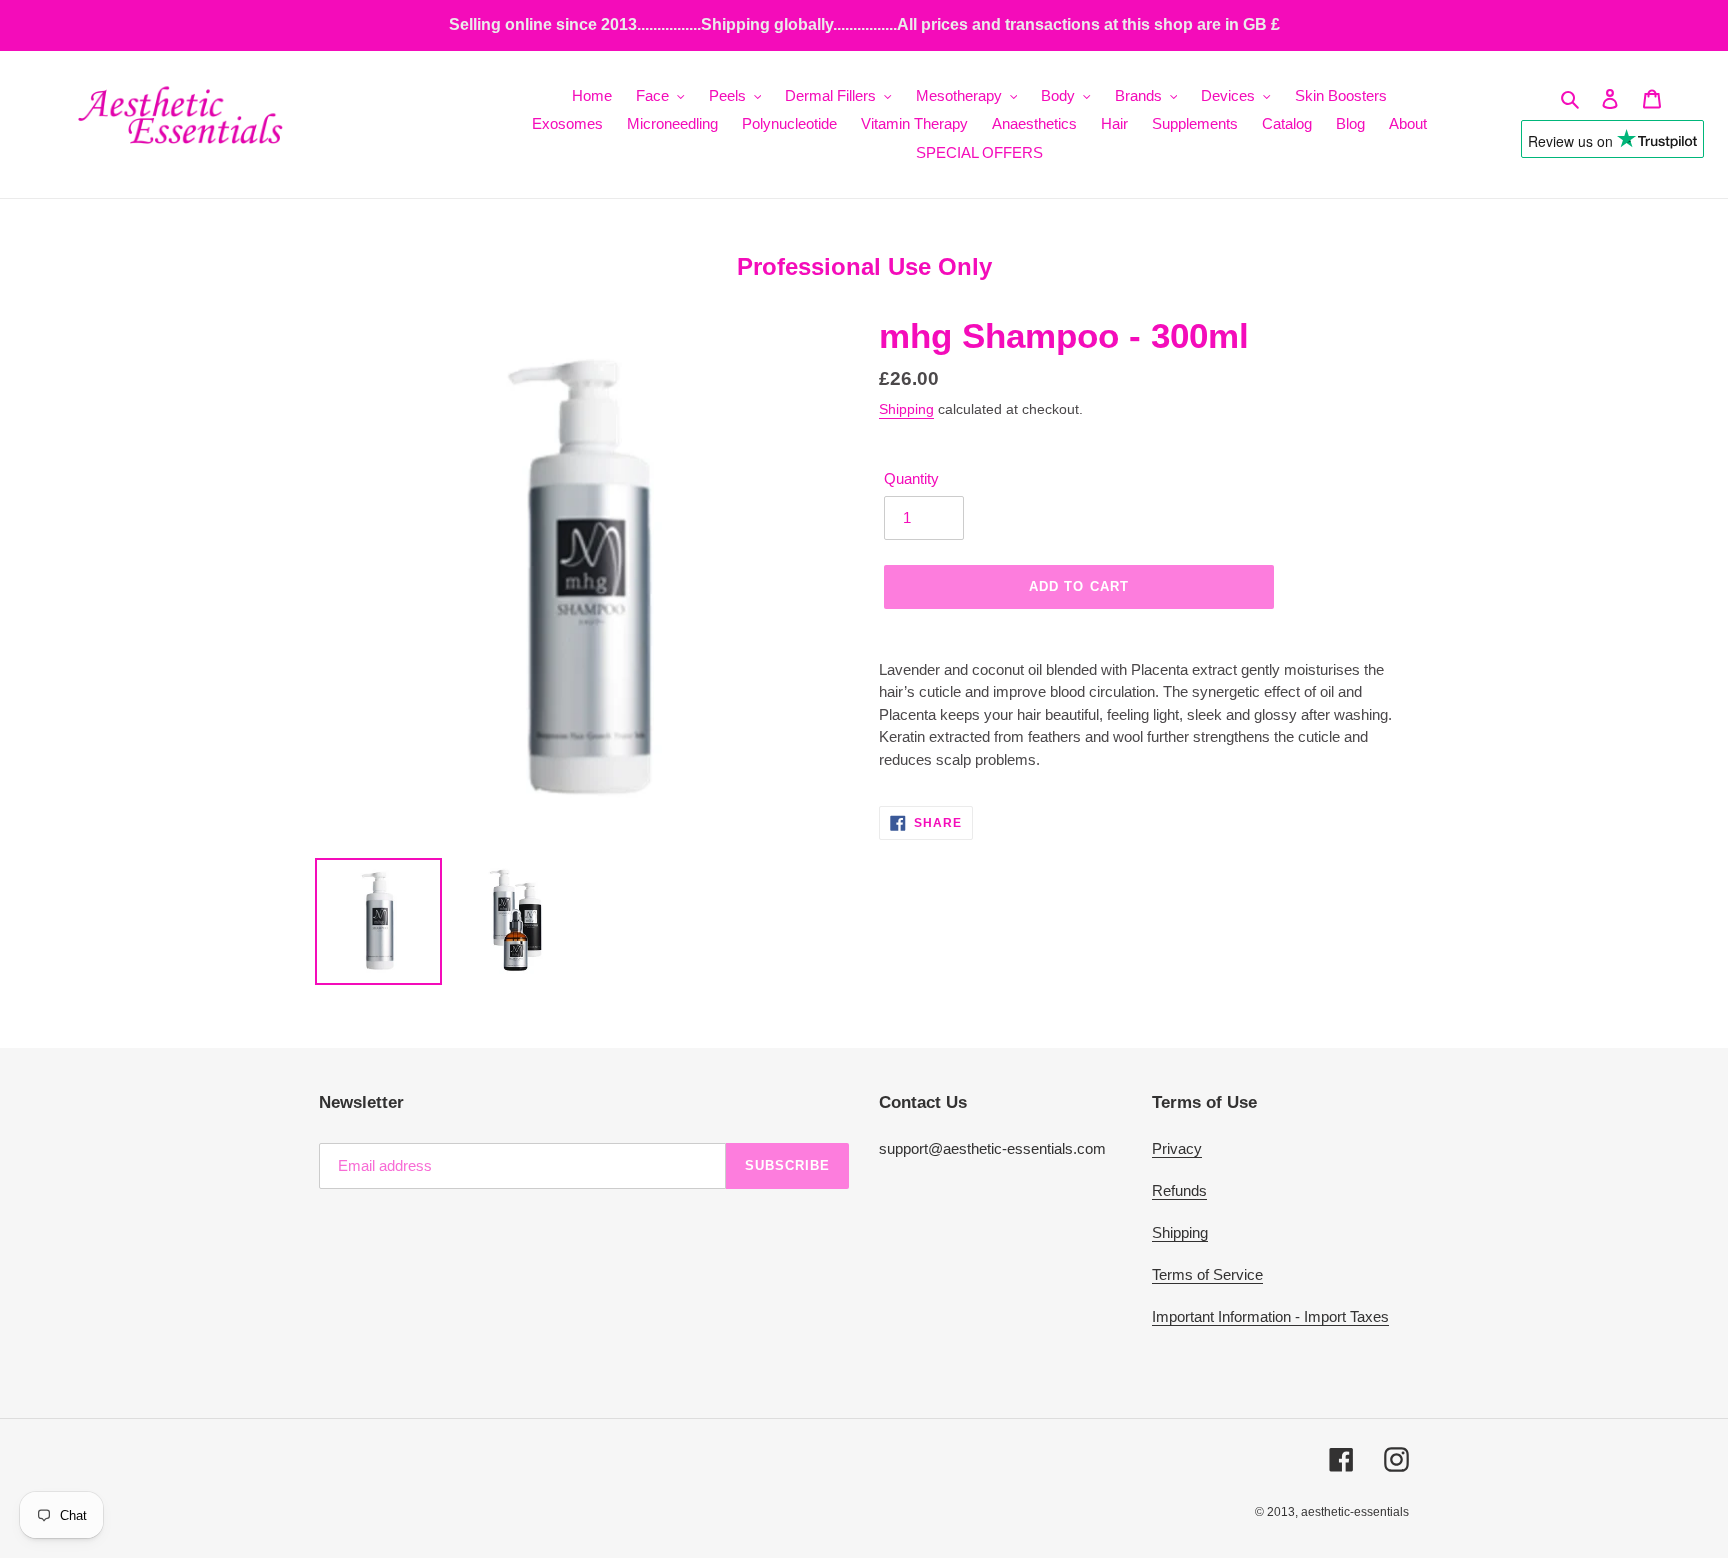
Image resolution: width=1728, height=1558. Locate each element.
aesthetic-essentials (1355, 1512)
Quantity (911, 478)
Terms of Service (1207, 1274)
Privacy (1177, 1148)
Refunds (1179, 1190)
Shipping (906, 409)
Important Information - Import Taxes (1270, 1316)
